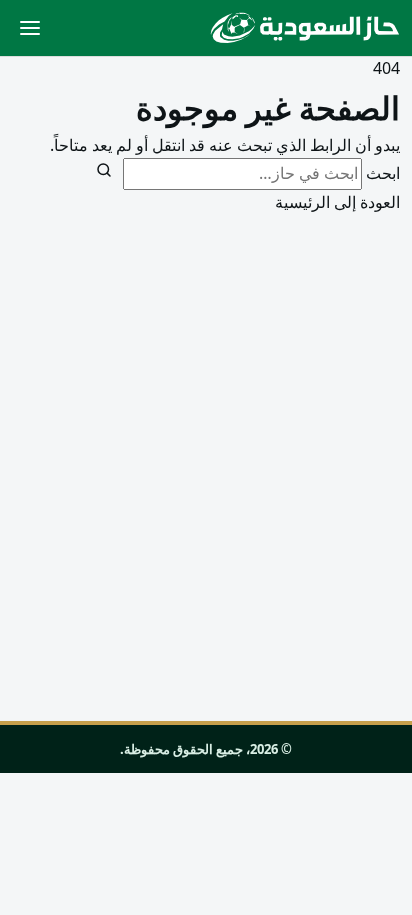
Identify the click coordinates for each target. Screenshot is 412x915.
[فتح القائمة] (30, 28)
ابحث (383, 173)
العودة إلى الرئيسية (337, 202)
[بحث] (104, 170)
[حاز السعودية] (305, 28)
